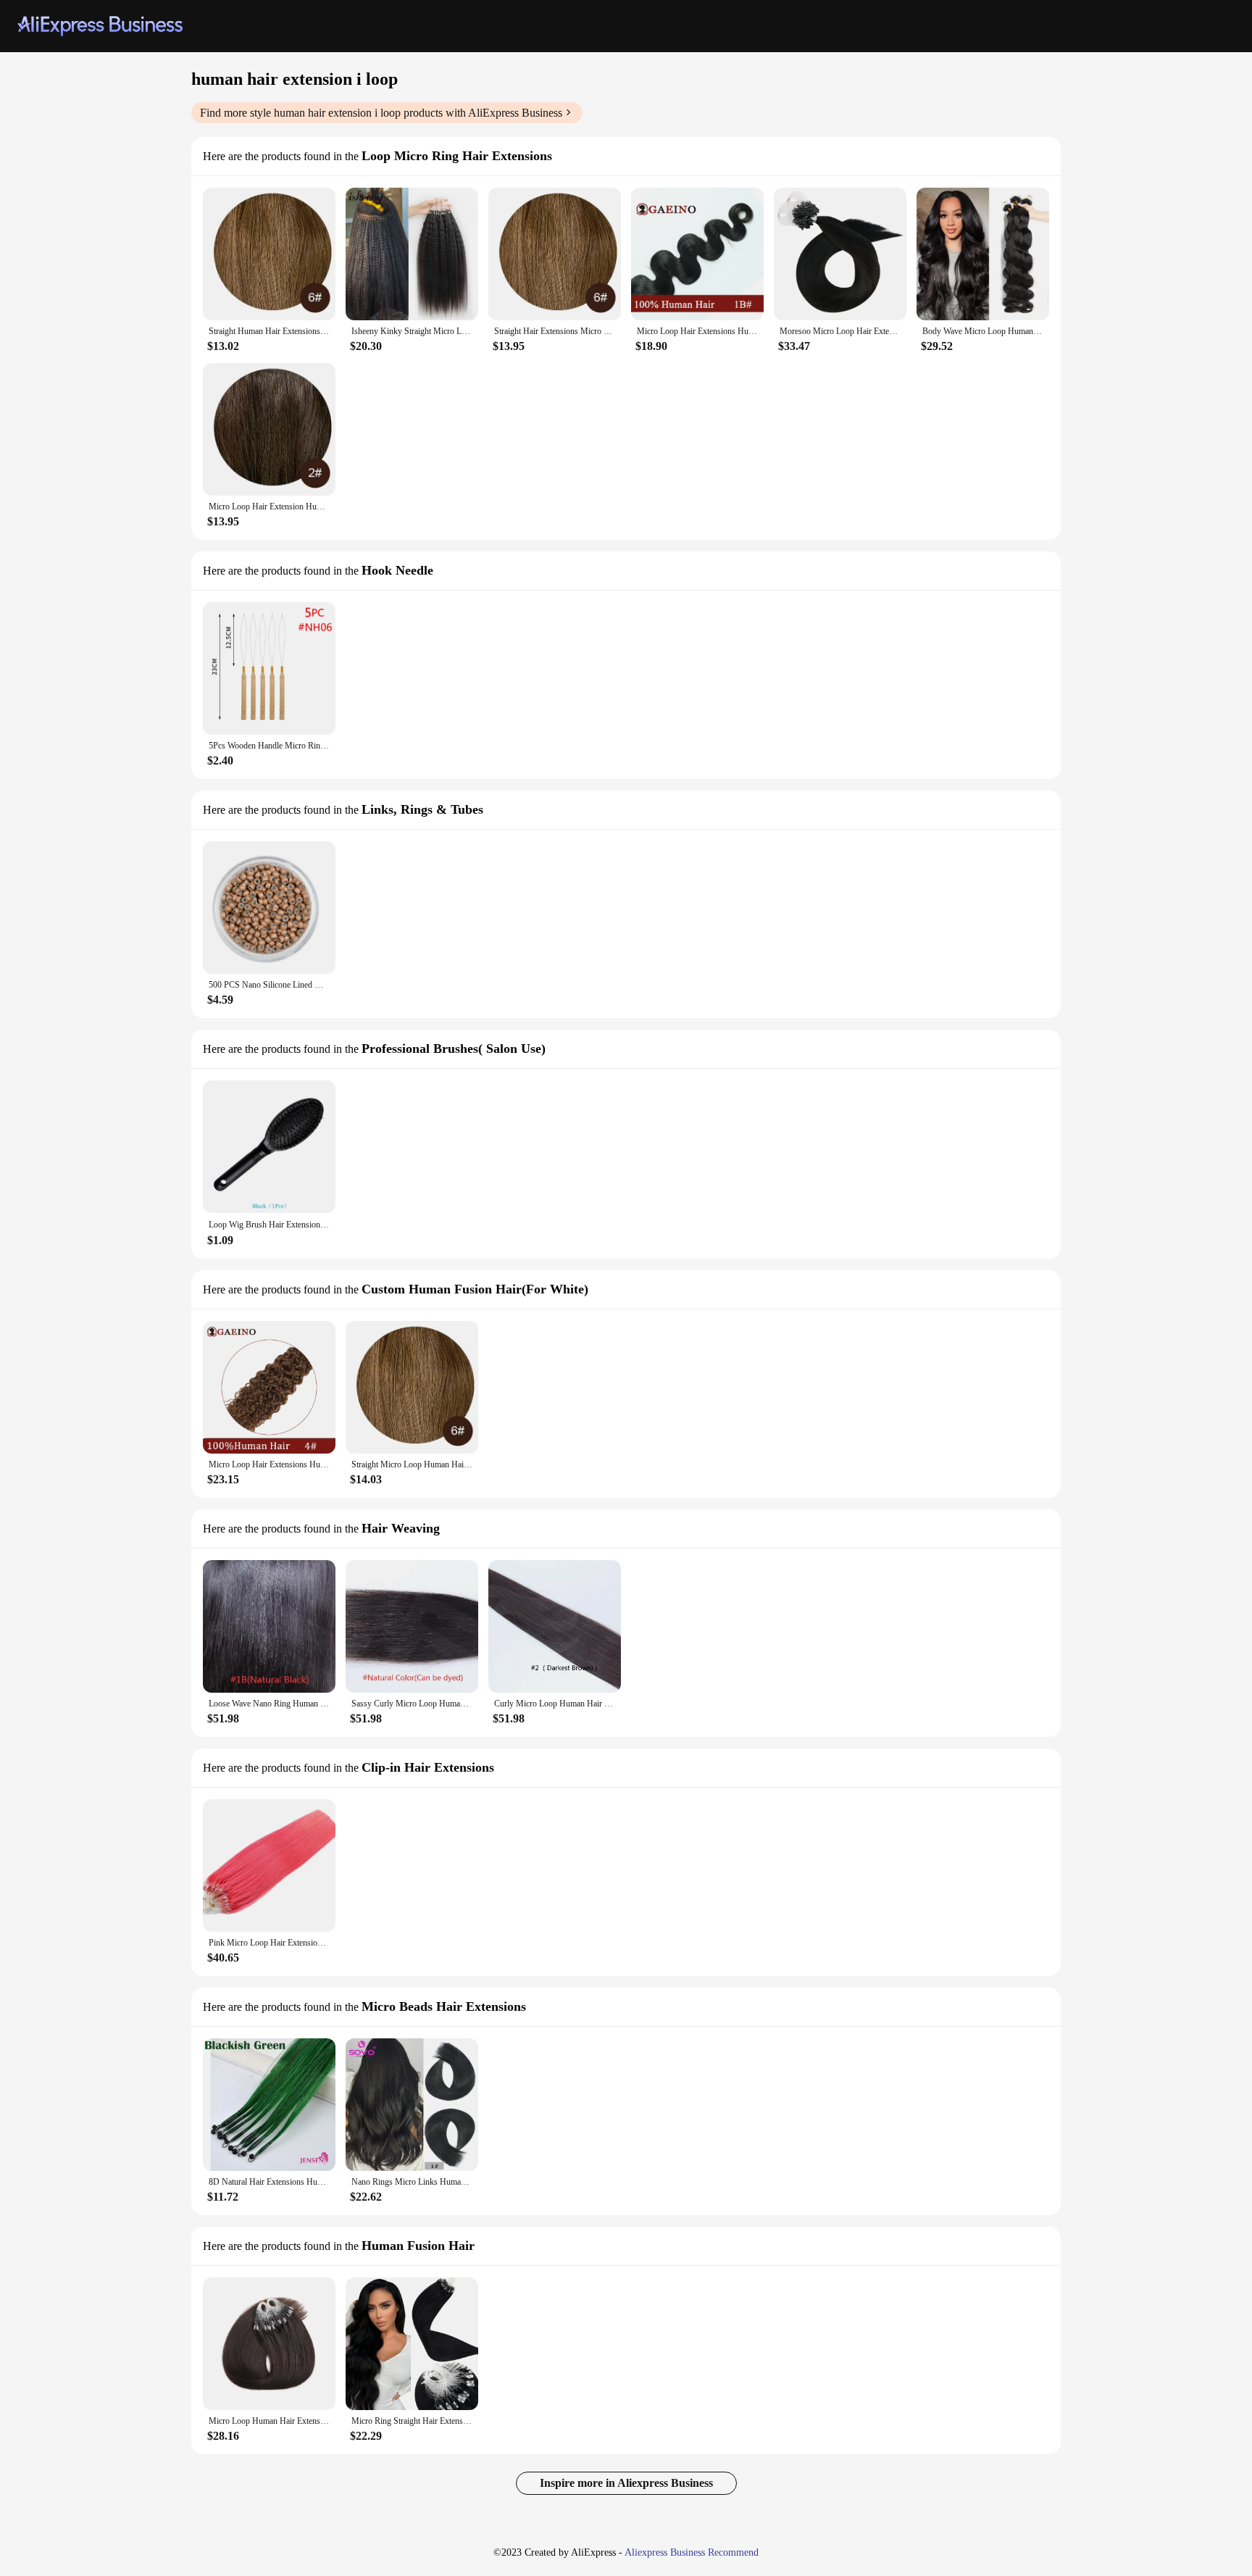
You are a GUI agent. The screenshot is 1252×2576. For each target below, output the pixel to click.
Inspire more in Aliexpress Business (626, 2483)
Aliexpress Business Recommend (692, 2552)
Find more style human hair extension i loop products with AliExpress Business (381, 113)
